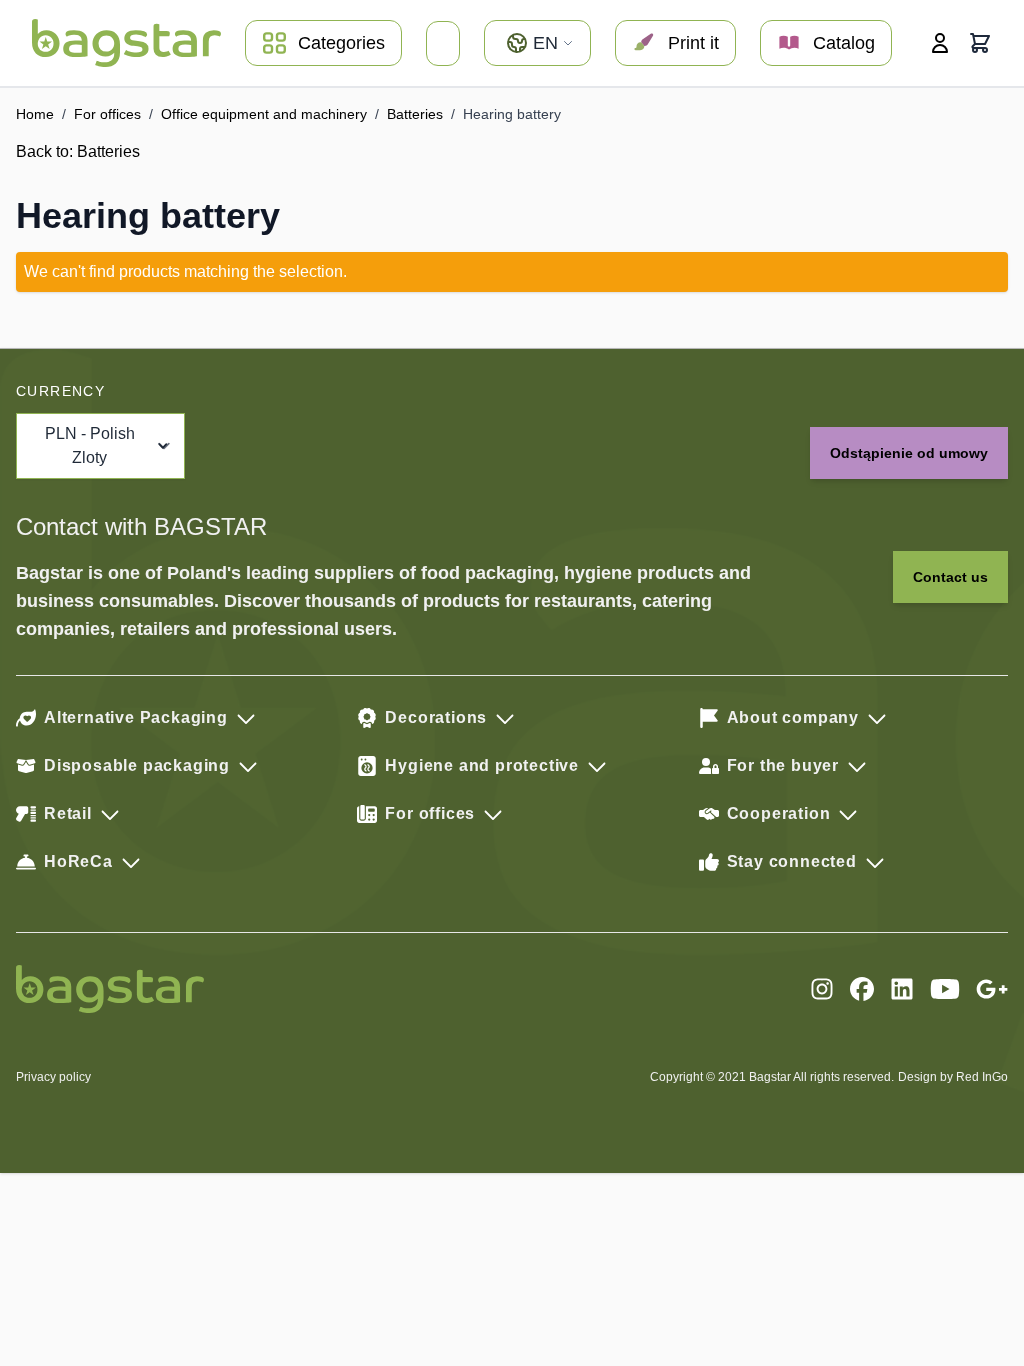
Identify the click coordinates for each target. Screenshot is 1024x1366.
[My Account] (940, 43)
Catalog (844, 43)
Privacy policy (53, 1077)
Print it (693, 43)
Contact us (950, 577)
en (545, 43)
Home (35, 114)
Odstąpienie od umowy (909, 453)
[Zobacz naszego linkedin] (902, 989)
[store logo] (126, 43)
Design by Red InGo (953, 1077)
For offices (107, 114)
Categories (341, 43)
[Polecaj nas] (992, 989)
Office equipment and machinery (264, 114)
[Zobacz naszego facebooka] (862, 989)
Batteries (415, 114)
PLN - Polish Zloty (90, 445)
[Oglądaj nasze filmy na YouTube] (945, 989)
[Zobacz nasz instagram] (822, 989)
